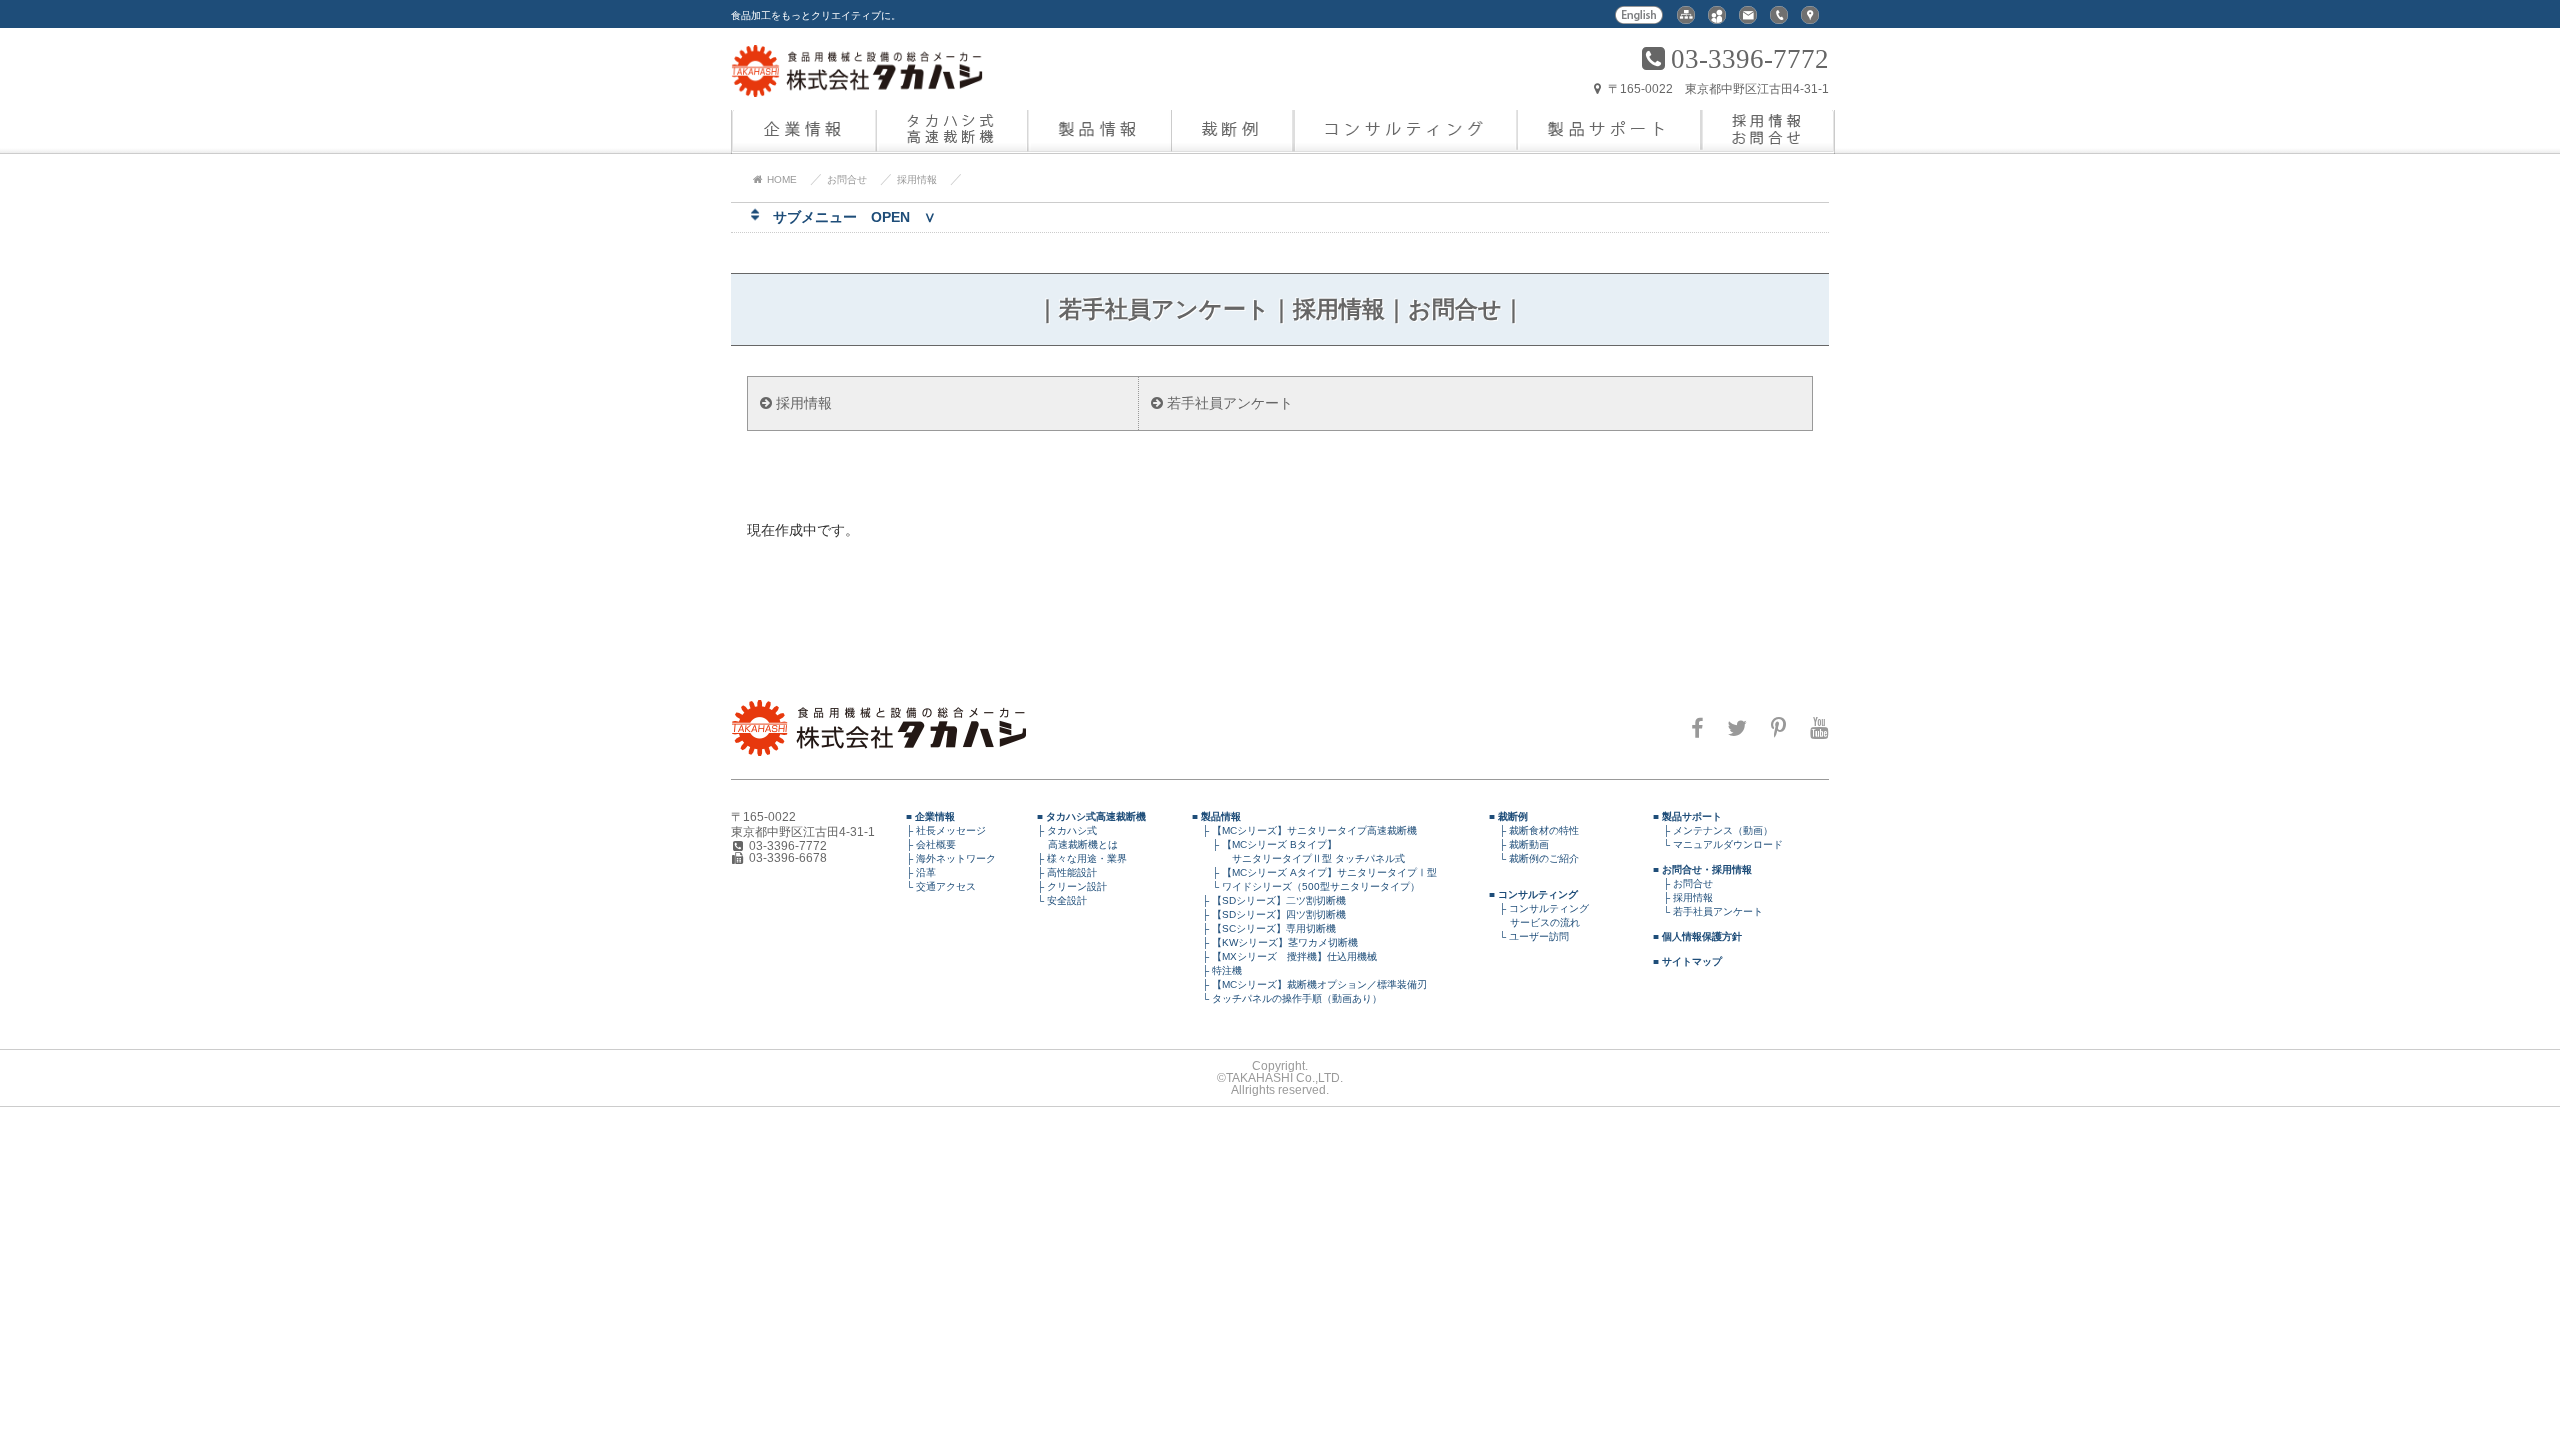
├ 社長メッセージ (941, 830)
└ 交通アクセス (936, 886)
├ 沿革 (916, 872)
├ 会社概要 (926, 844)
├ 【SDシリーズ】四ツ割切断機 (1269, 914)
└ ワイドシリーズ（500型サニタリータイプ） (1306, 886)
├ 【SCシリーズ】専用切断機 (1264, 928)
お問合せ (847, 179)
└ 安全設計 (1057, 900)
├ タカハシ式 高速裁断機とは (1072, 837)
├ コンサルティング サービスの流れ (1539, 915)
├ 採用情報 (1683, 897)
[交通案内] (1810, 20)
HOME (780, 179)
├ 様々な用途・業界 (1077, 858)
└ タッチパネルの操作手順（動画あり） (1287, 998)
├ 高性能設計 (1062, 872)
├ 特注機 (1217, 970)
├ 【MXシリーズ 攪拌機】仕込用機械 (1284, 956)
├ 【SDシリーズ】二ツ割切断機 (1269, 900)
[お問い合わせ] (1748, 20)
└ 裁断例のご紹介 (1534, 858)
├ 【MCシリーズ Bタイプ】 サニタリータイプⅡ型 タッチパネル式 (1298, 851)
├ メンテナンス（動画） (1713, 830)
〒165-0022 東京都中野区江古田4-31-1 (1717, 89)
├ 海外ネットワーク (946, 858)
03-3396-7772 (1750, 59)
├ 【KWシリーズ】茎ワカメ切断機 (1275, 942)
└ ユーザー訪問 (1529, 936)
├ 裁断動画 (1519, 844)
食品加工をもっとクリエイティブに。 (816, 15)
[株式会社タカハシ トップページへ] (879, 751)
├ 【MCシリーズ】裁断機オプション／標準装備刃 (1309, 984)
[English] (1639, 20)
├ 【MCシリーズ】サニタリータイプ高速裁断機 (1304, 830)
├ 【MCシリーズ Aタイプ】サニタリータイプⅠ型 (1314, 872)
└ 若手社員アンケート (1708, 911)
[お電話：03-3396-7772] (1779, 20)
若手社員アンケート (1228, 403)
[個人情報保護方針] (1717, 20)
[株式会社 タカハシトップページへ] (857, 84)
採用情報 (917, 179)
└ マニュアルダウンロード (1718, 844)
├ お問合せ (1683, 883)
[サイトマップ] (1686, 20)
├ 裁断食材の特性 (1534, 830)
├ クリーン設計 (1067, 886)
